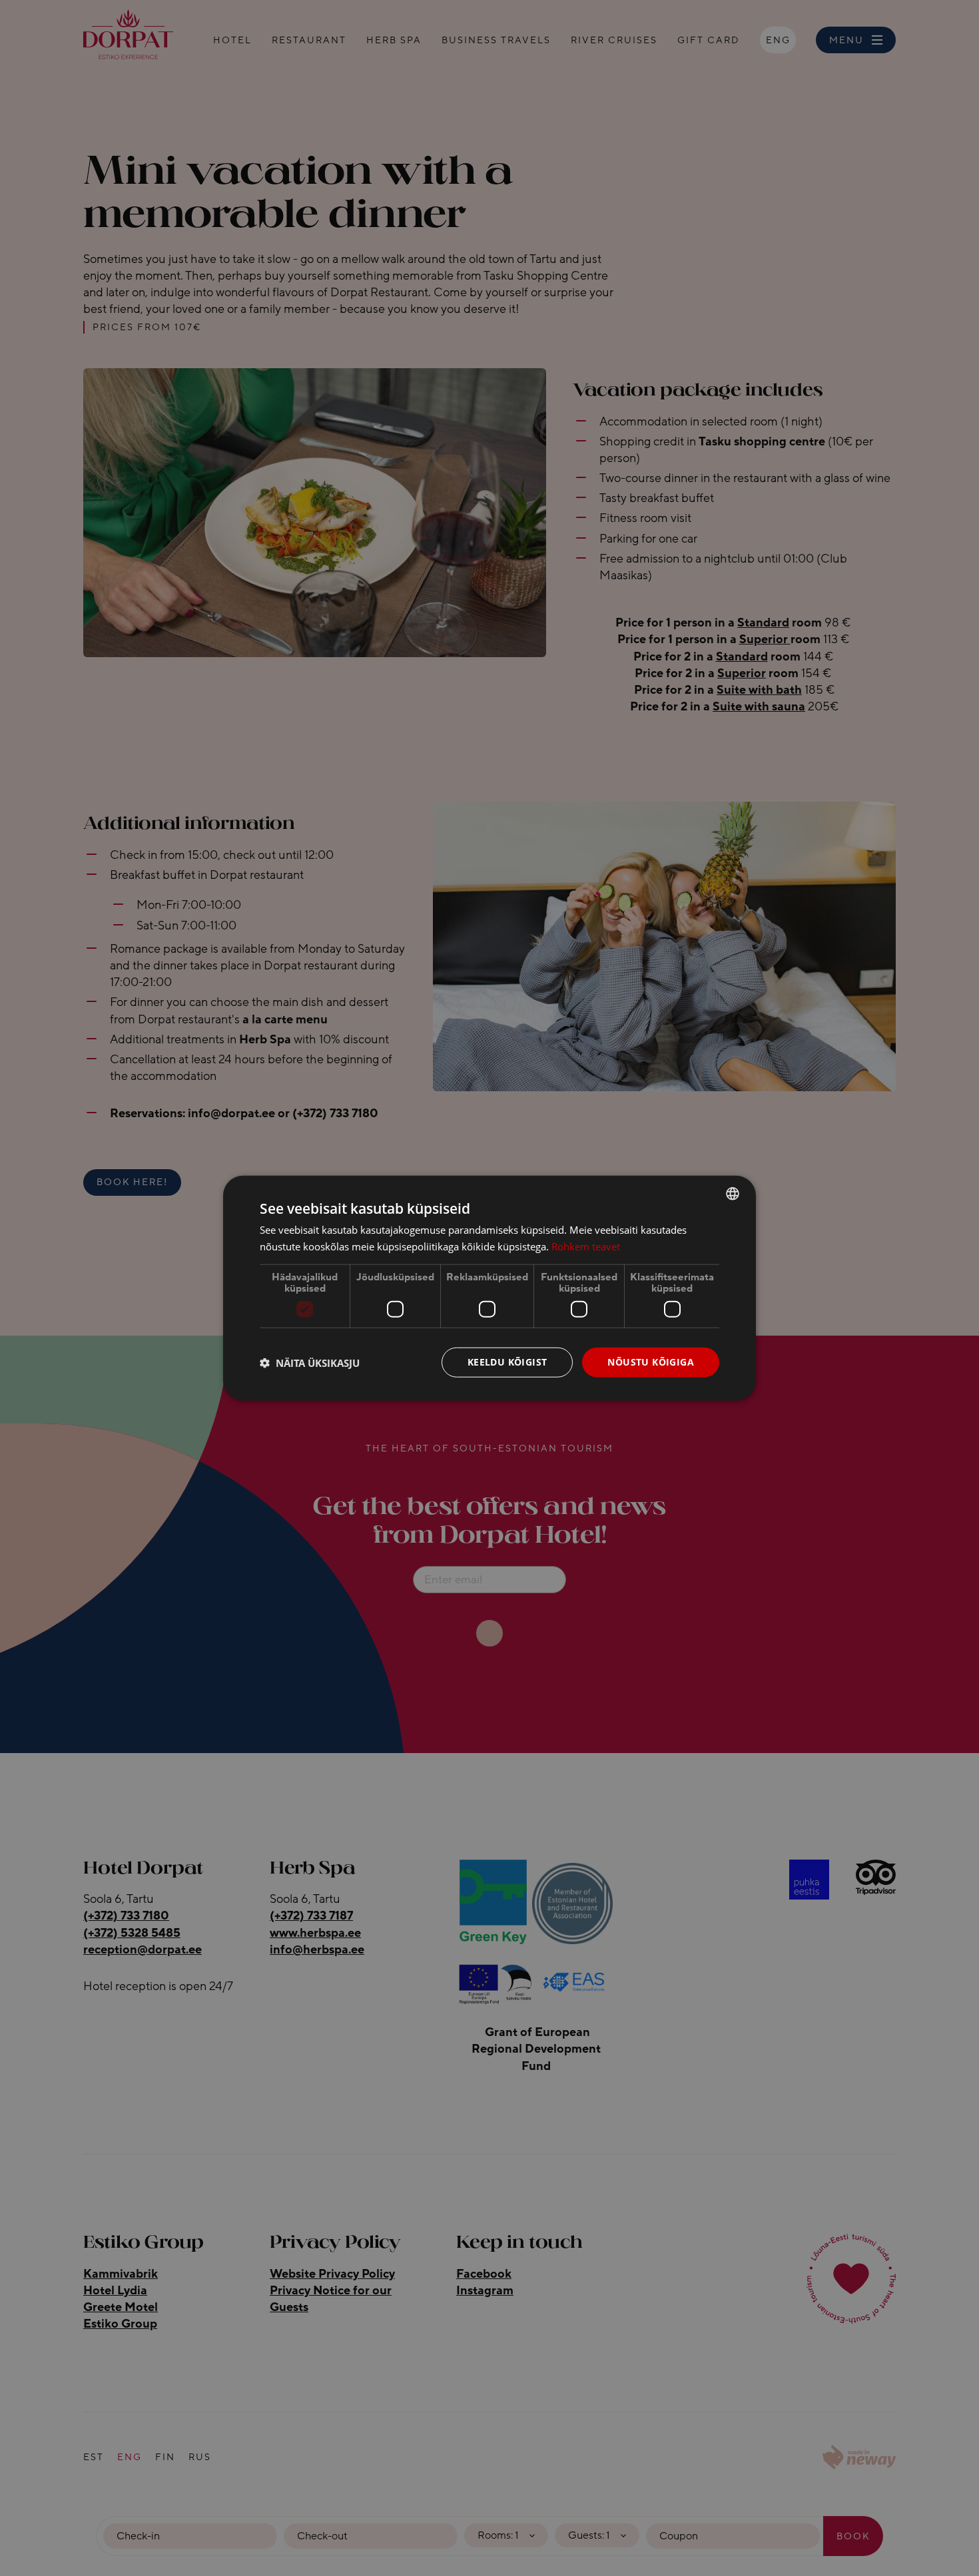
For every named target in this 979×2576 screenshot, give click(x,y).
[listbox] (733, 1193)
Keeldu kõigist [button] (507, 1362)
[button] (310, 1362)
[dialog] (489, 1288)
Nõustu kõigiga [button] (651, 1362)
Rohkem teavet (586, 1246)
